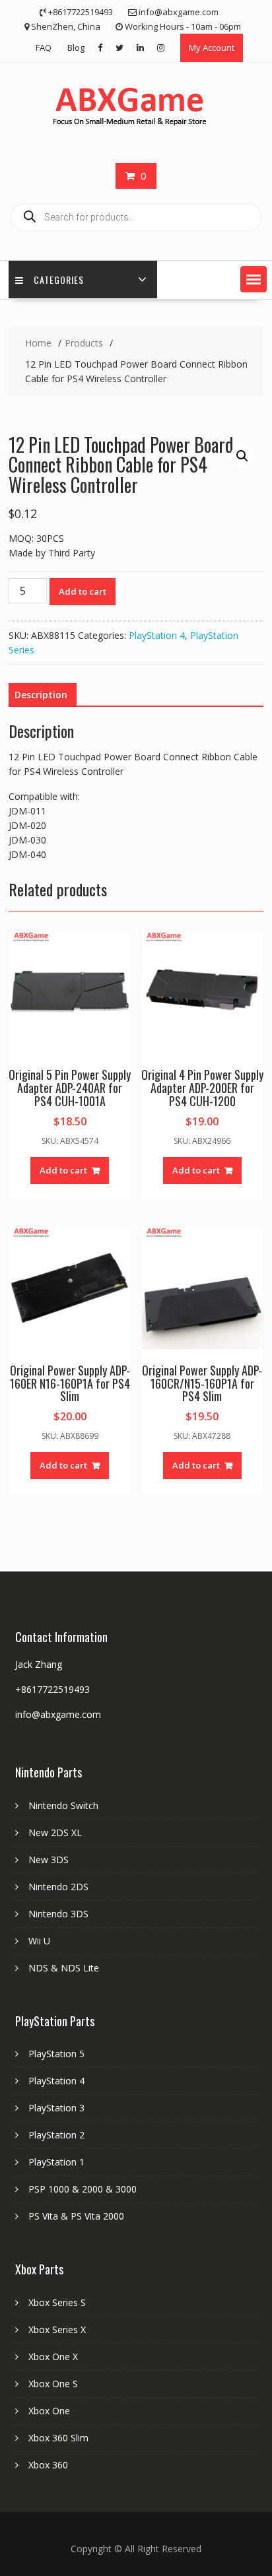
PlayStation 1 (56, 2162)
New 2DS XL (55, 1833)
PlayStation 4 (157, 635)
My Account (212, 48)
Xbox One (49, 2411)
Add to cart (83, 591)
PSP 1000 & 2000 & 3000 (83, 2189)
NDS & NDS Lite (64, 1968)
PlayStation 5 (56, 2054)
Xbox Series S (57, 2302)
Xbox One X (53, 2357)
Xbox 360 (48, 2465)
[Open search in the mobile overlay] (136, 217)
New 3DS (49, 1860)
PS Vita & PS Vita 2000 (76, 2216)
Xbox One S (53, 2384)
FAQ (44, 48)
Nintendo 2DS (58, 1887)
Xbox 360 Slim (58, 2438)
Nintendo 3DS (58, 1914)
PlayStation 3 (56, 2108)
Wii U (39, 1941)
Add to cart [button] (63, 1170)
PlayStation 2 (56, 2135)
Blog (76, 48)
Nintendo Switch (63, 1805)
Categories (59, 280)
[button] (254, 279)
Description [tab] (41, 695)
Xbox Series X (57, 2329)
